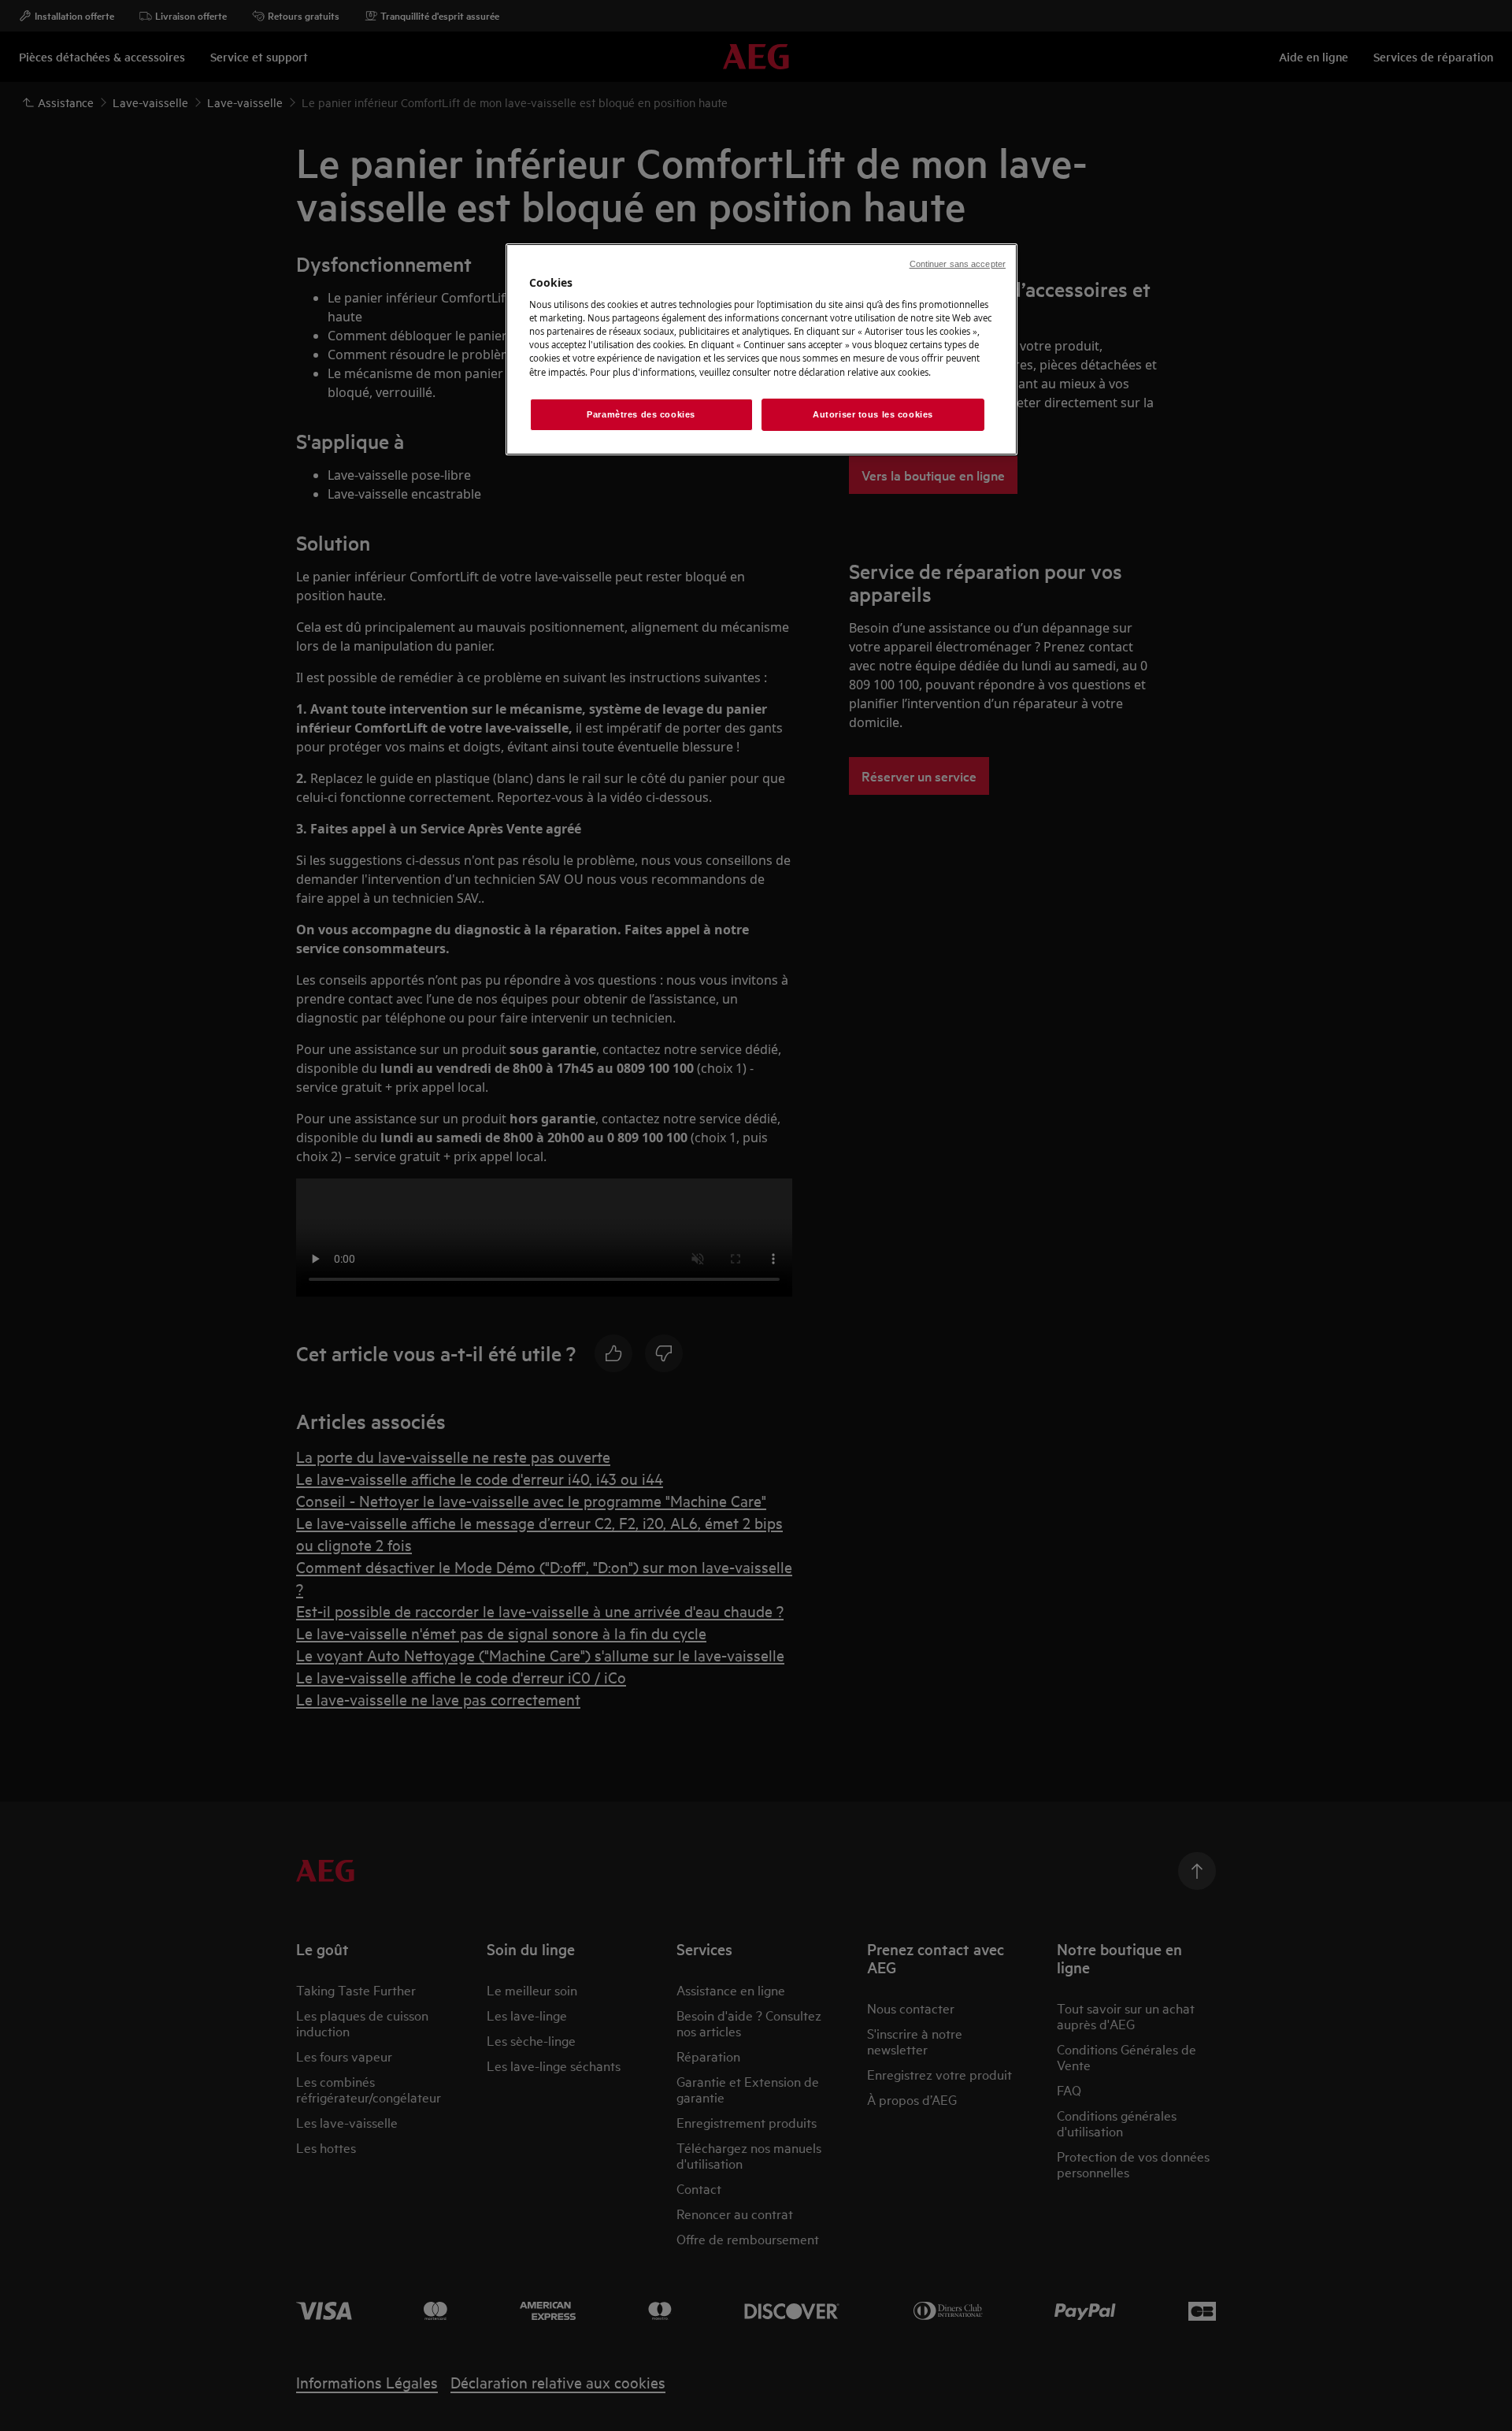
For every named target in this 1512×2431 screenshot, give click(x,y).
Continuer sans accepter (958, 264)
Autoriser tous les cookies (873, 414)
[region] (762, 350)
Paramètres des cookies (641, 414)
